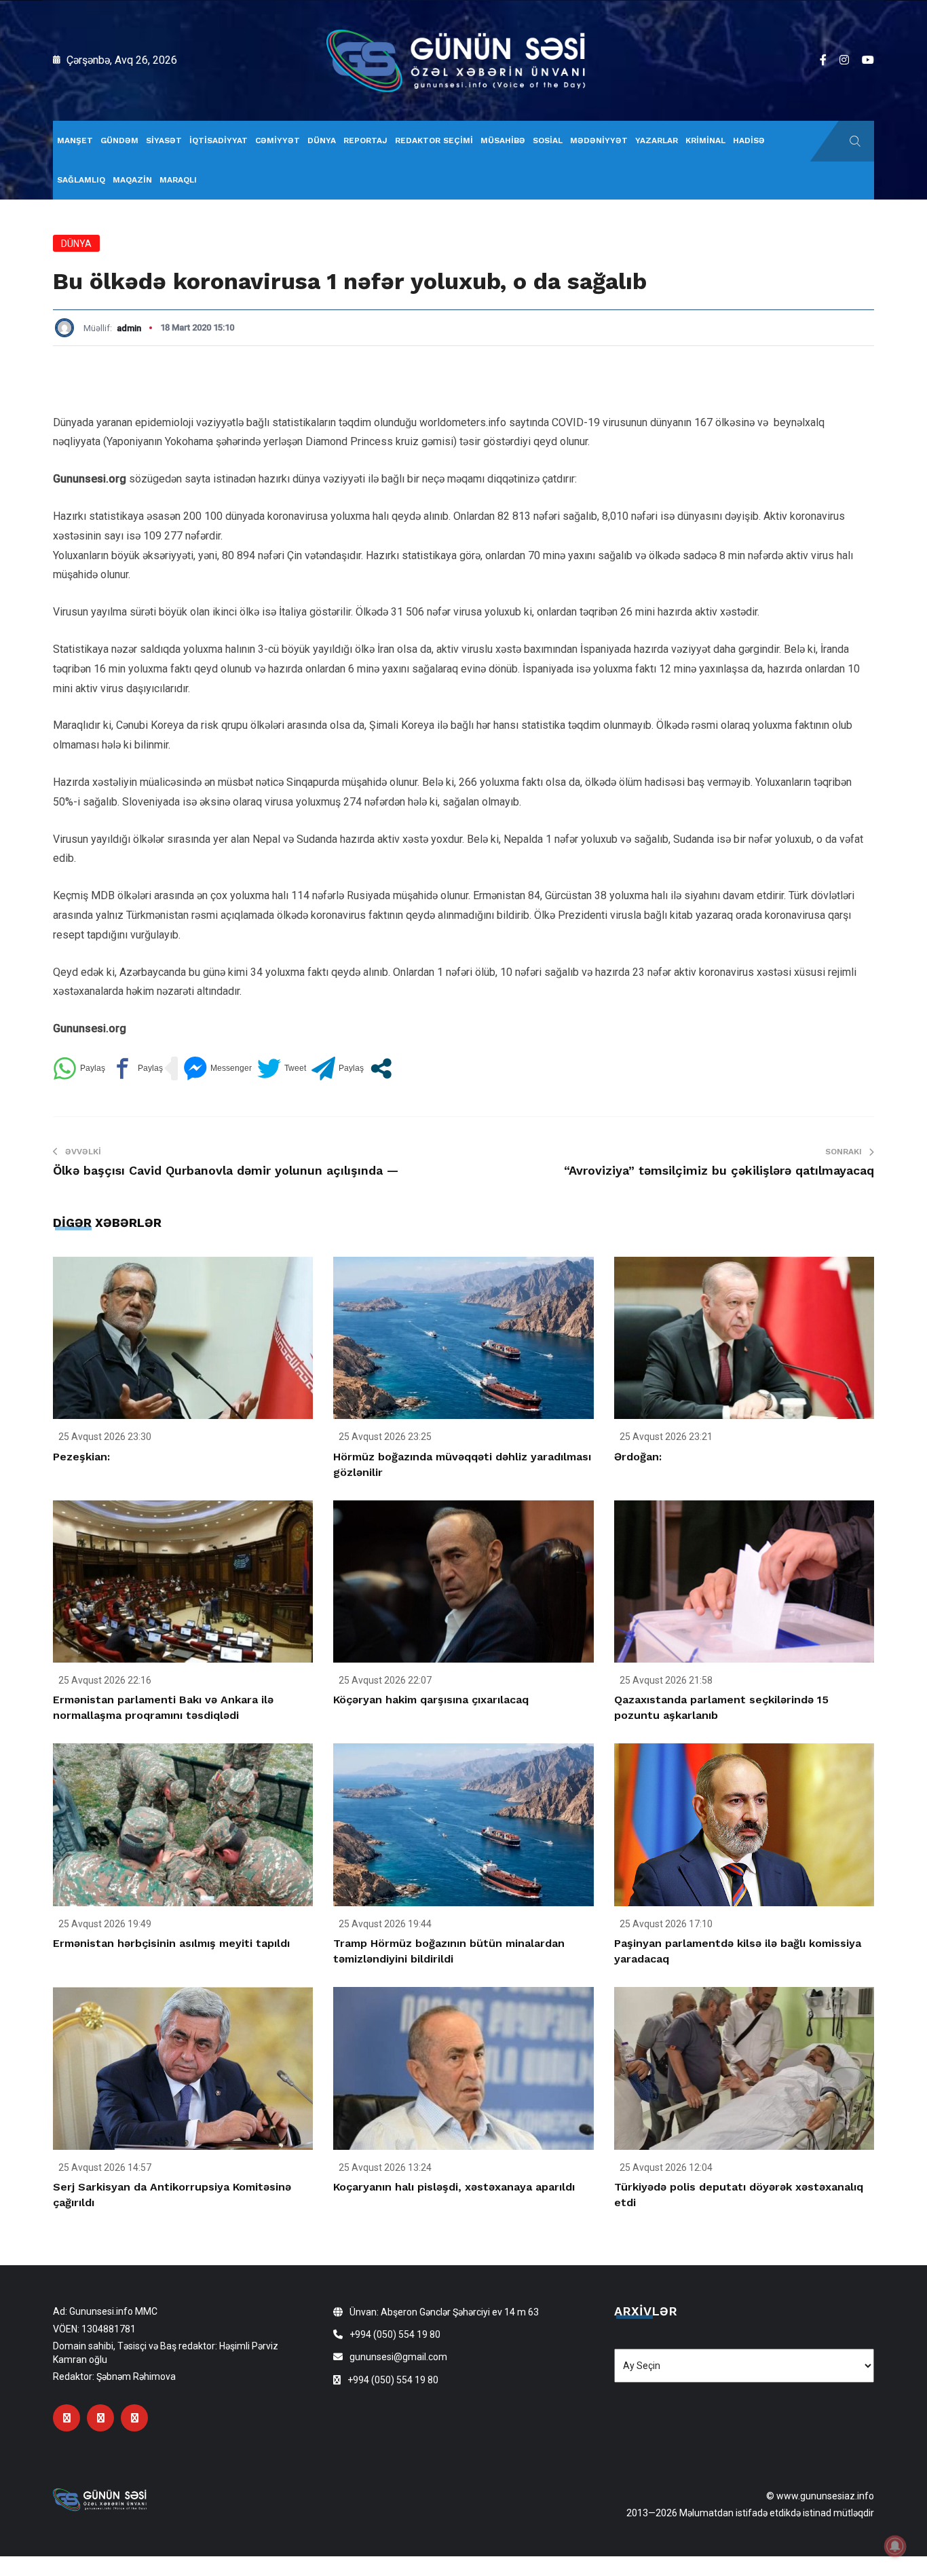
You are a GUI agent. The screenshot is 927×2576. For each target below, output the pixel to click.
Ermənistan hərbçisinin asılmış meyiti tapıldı (171, 1943)
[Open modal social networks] (381, 1068)
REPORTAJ (365, 140)
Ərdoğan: (638, 1457)
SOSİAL (548, 140)
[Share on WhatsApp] (79, 1068)
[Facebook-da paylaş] (137, 1068)
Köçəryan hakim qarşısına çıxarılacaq (431, 1700)
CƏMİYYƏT (278, 140)
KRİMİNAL (705, 140)
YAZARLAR (657, 140)
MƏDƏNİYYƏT (599, 140)
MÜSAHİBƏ (503, 140)
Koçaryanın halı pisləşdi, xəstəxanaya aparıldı (454, 2187)
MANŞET (75, 140)
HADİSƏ (749, 140)
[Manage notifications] (895, 2546)
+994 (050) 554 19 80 (395, 2334)
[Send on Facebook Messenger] (217, 1068)
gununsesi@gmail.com (398, 2357)
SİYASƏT (164, 140)
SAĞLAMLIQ (81, 180)
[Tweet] (282, 1068)
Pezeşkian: (81, 1457)
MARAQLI (178, 180)
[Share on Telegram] (338, 1068)
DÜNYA (322, 140)
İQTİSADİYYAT (219, 140)
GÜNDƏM (119, 140)
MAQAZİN (132, 180)
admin (129, 328)
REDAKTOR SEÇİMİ (434, 140)
